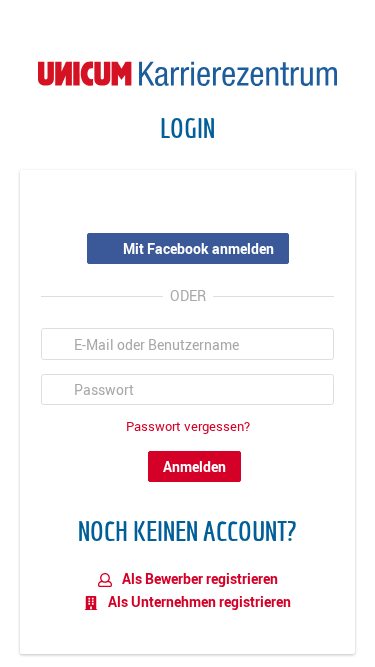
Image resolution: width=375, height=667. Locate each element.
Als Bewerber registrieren (198, 578)
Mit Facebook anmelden (198, 248)
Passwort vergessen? (188, 426)
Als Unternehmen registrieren (198, 601)
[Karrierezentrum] (188, 71)
